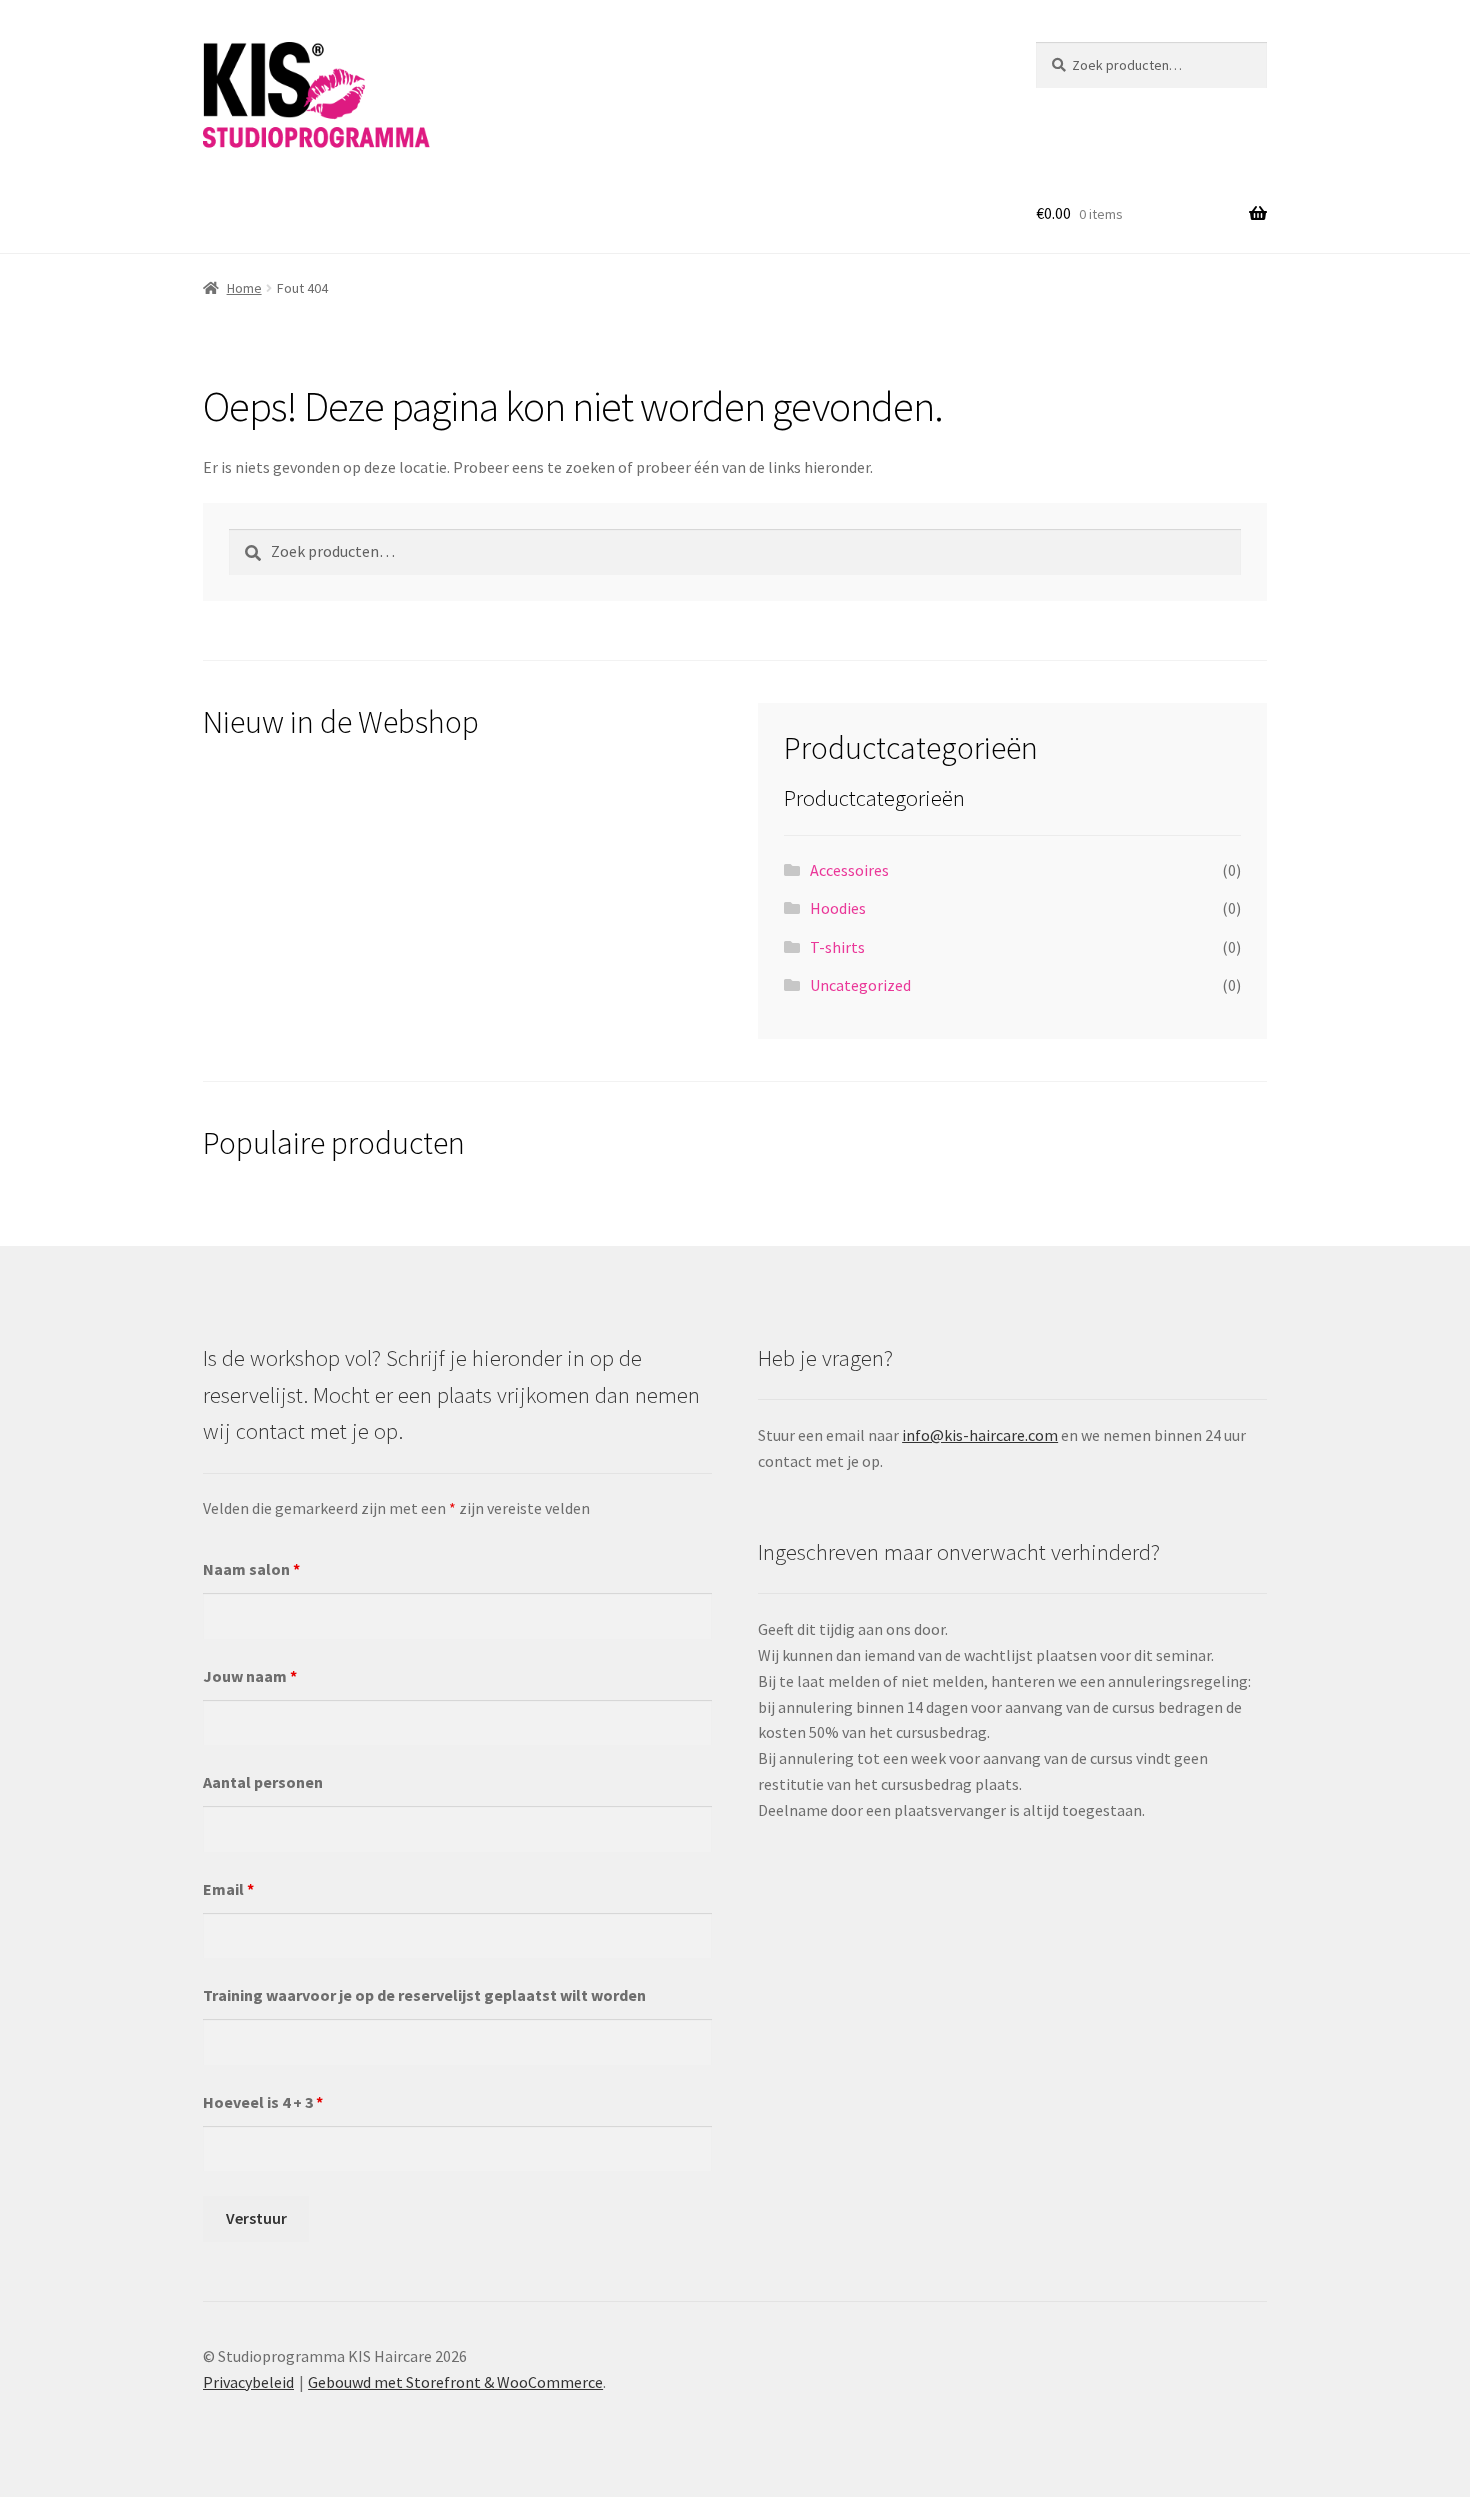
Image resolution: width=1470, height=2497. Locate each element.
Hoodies (838, 908)
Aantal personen (263, 1782)
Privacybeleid (248, 2382)
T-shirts (837, 947)
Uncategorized (860, 985)
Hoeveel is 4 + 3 (263, 2102)
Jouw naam (250, 1676)
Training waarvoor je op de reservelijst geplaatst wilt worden (424, 1995)
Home (244, 288)
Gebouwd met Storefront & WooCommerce (455, 2382)
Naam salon (251, 1569)
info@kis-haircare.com (980, 1435)
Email (228, 1889)
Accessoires (849, 870)
